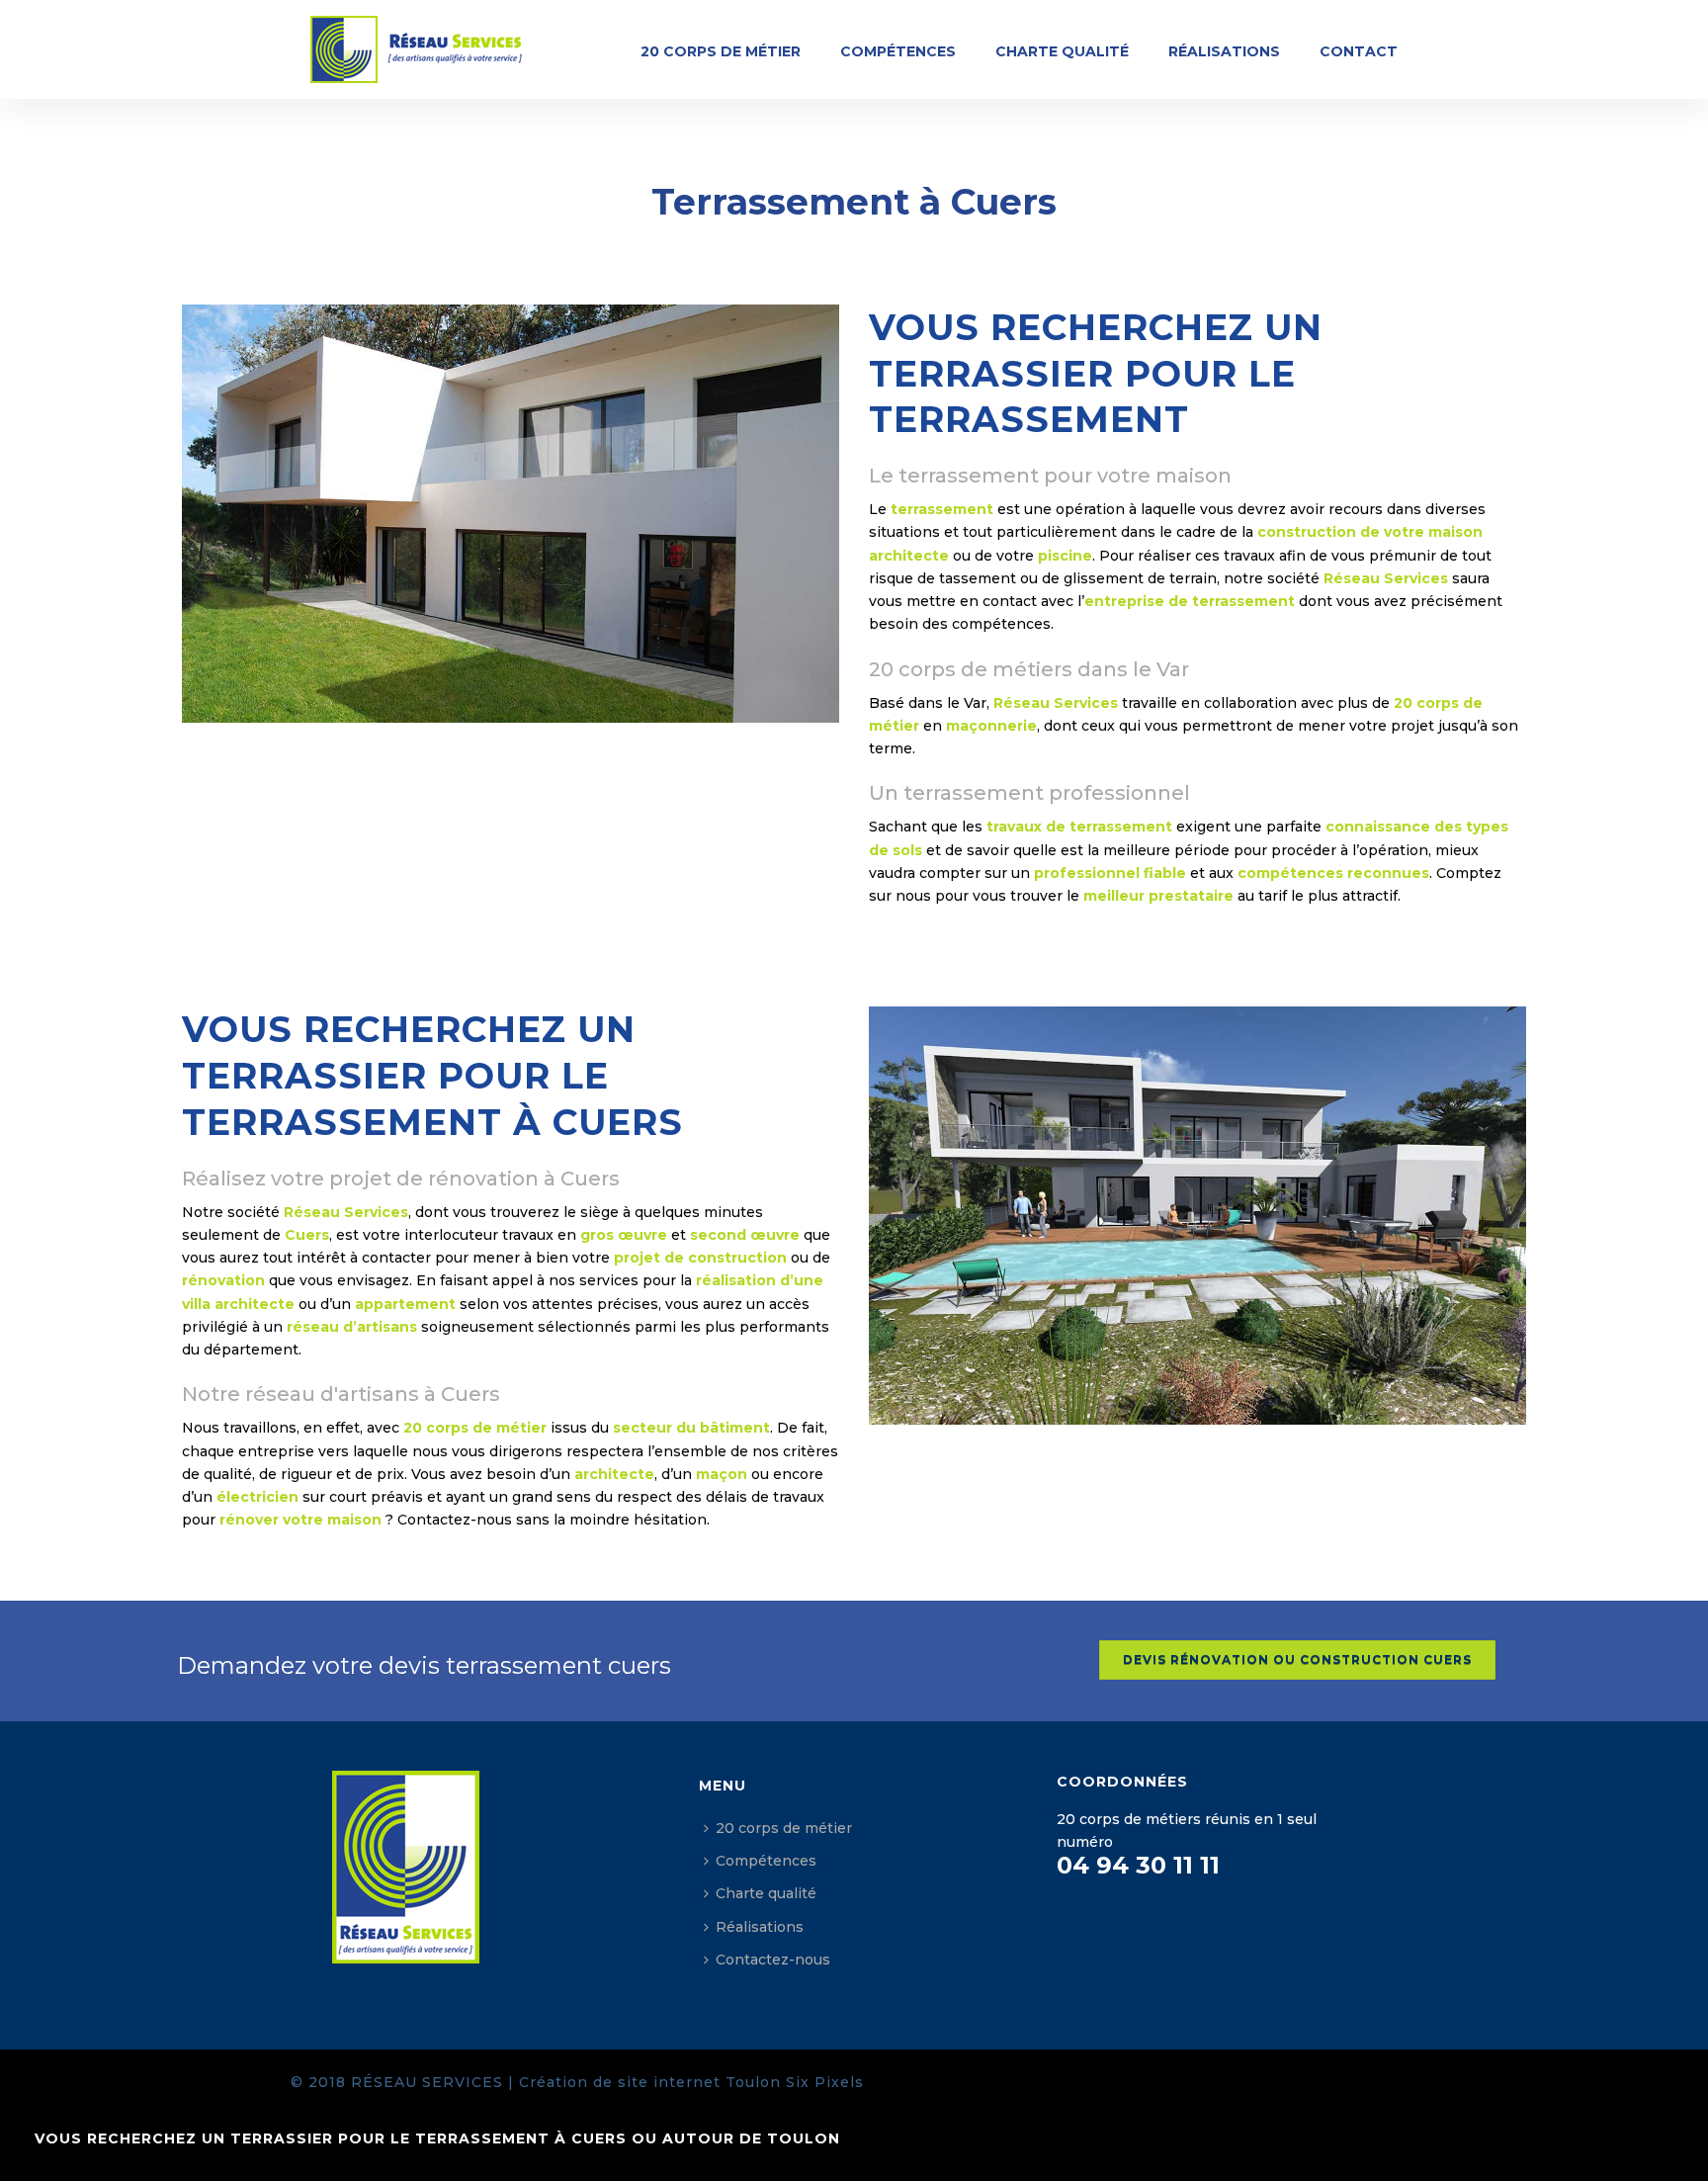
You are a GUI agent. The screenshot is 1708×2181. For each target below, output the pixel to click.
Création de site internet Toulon (650, 2082)
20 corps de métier (721, 51)
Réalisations (1224, 51)
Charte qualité (1062, 51)
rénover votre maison (300, 1520)
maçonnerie (991, 726)
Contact (1359, 51)
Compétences (898, 51)
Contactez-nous (773, 1960)
